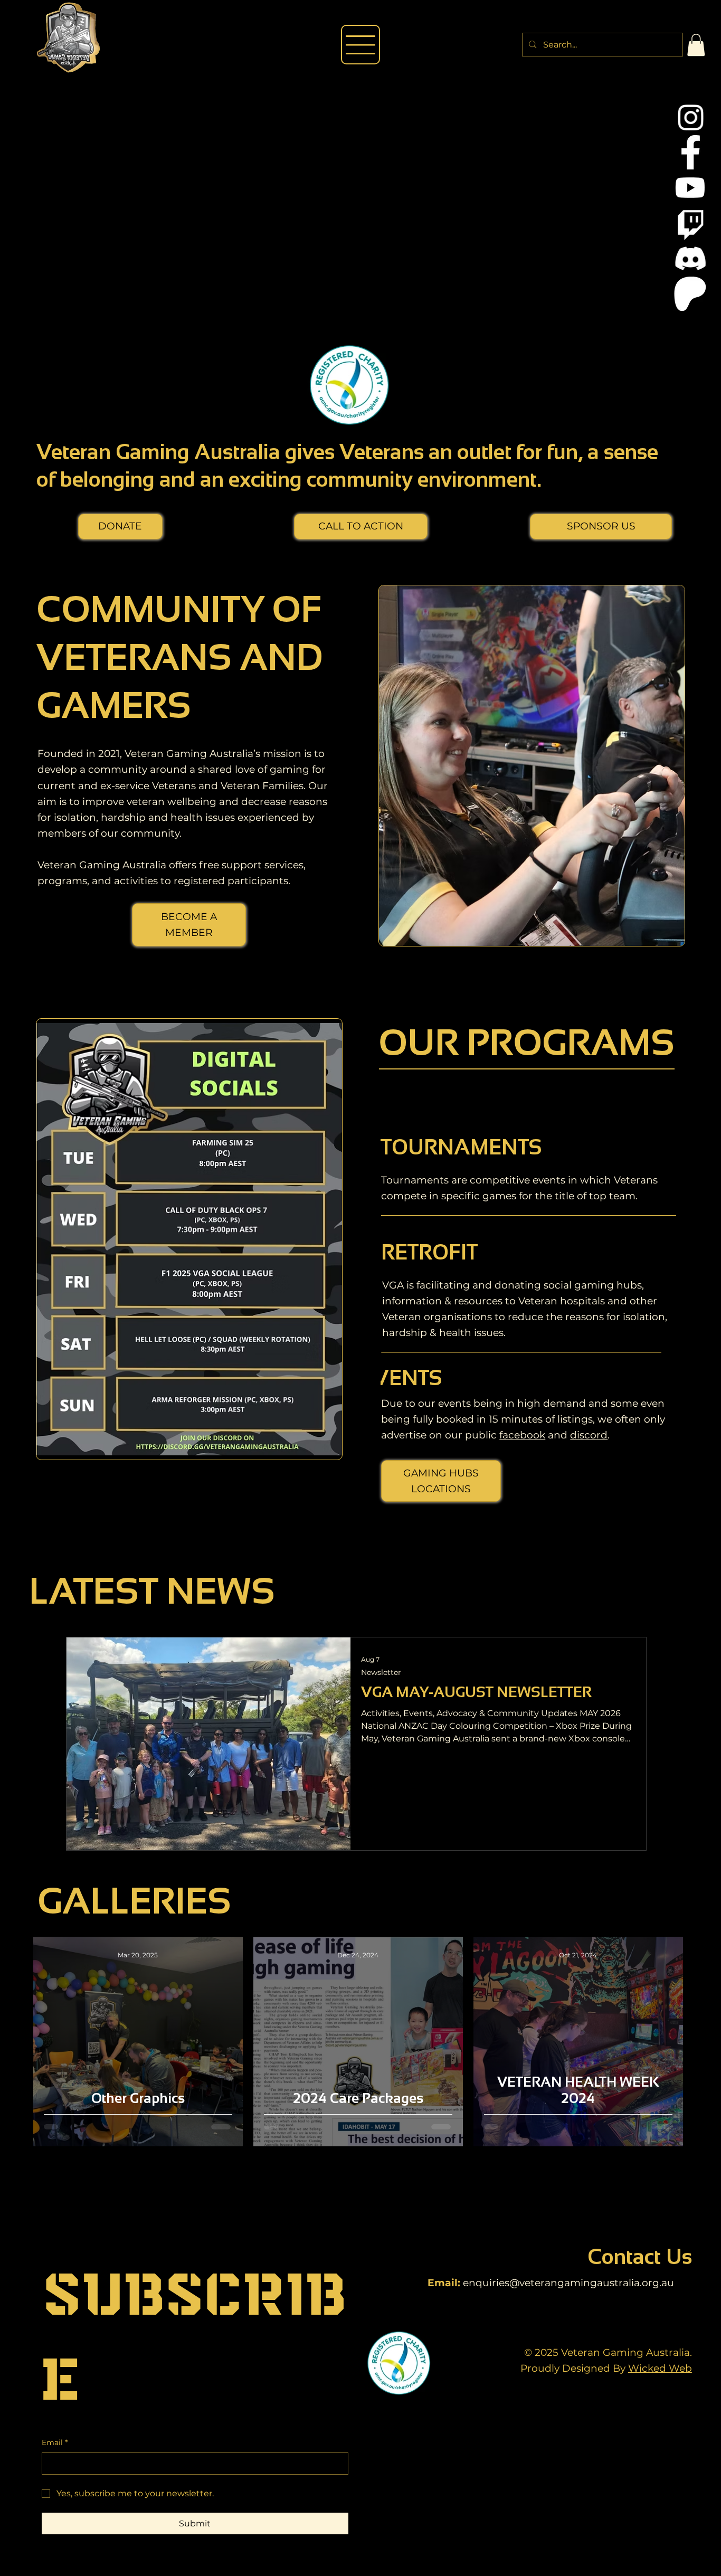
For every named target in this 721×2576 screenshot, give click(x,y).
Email (55, 2442)
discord (589, 1435)
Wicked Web (660, 2368)
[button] (696, 45)
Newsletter (381, 1673)
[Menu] (361, 45)
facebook (522, 1435)
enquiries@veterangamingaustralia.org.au (568, 2283)
